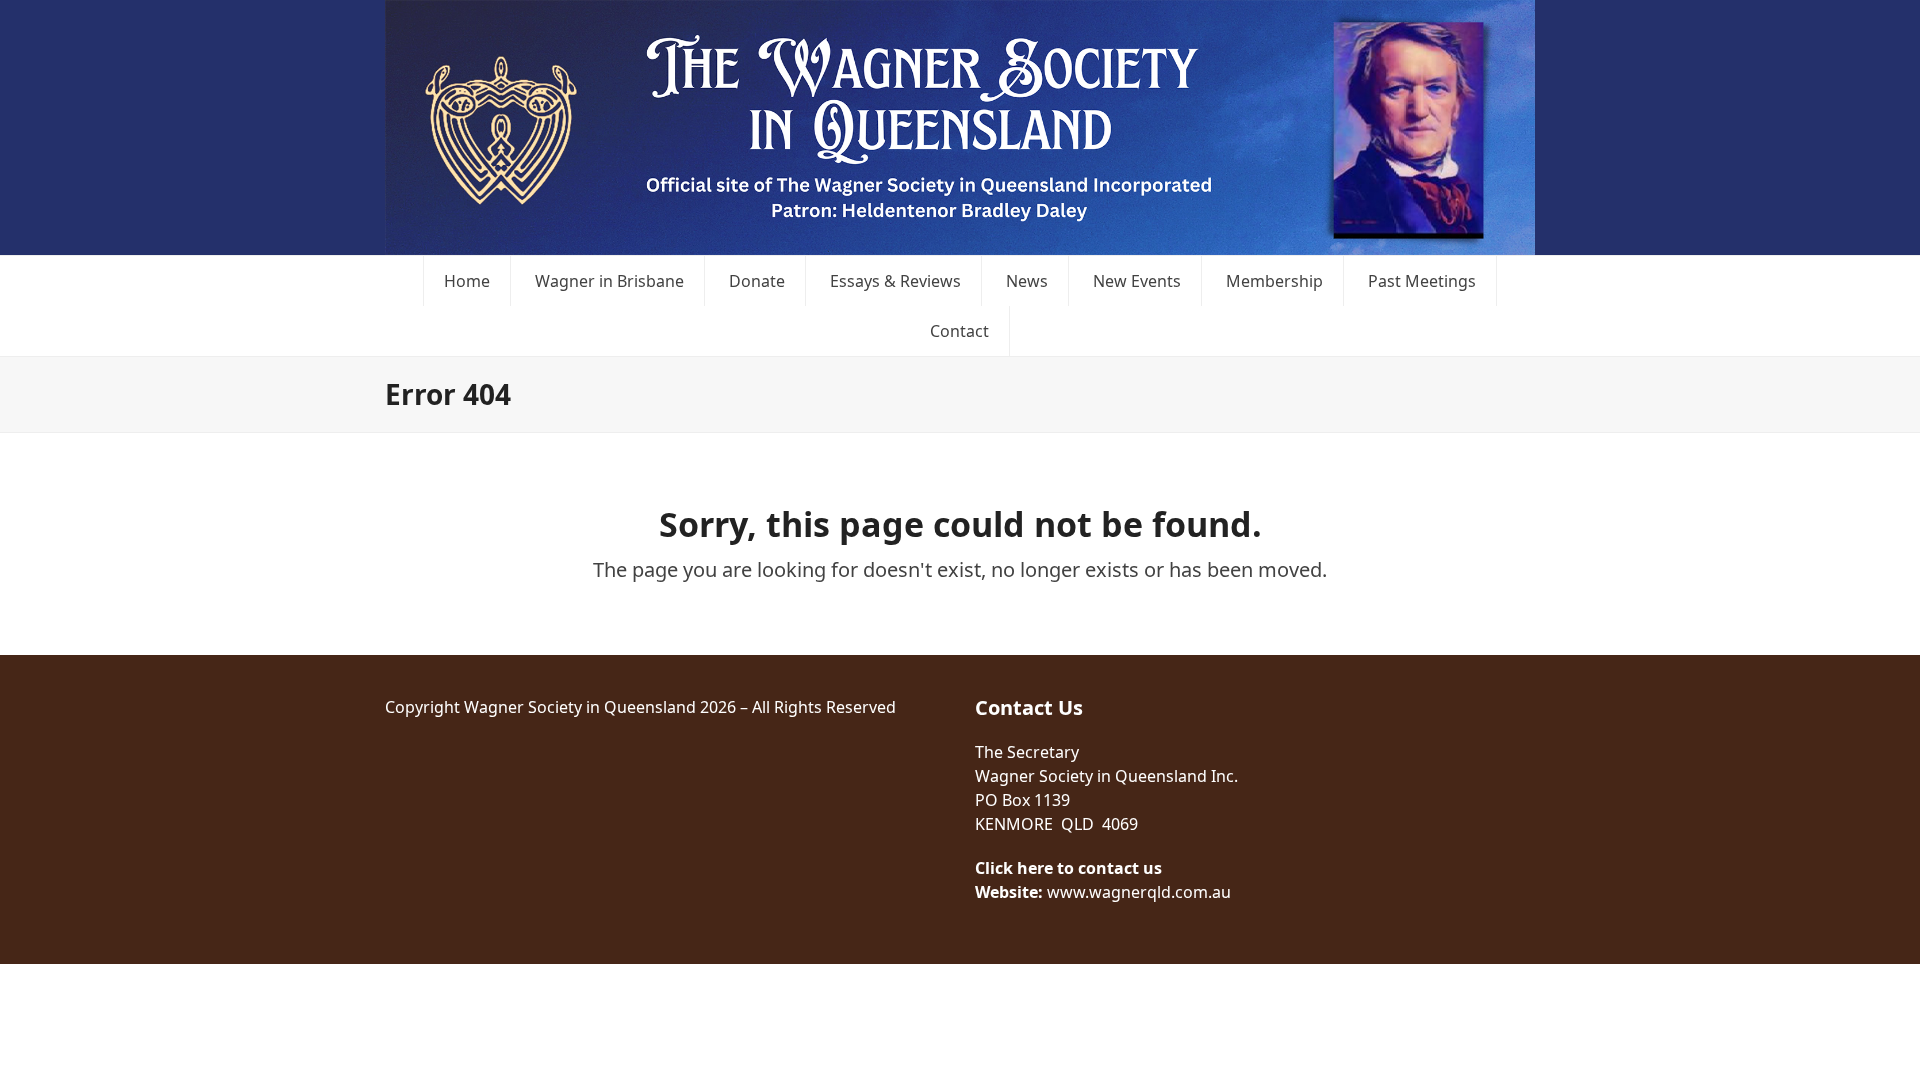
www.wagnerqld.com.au (1139, 892)
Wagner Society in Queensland (580, 707)
